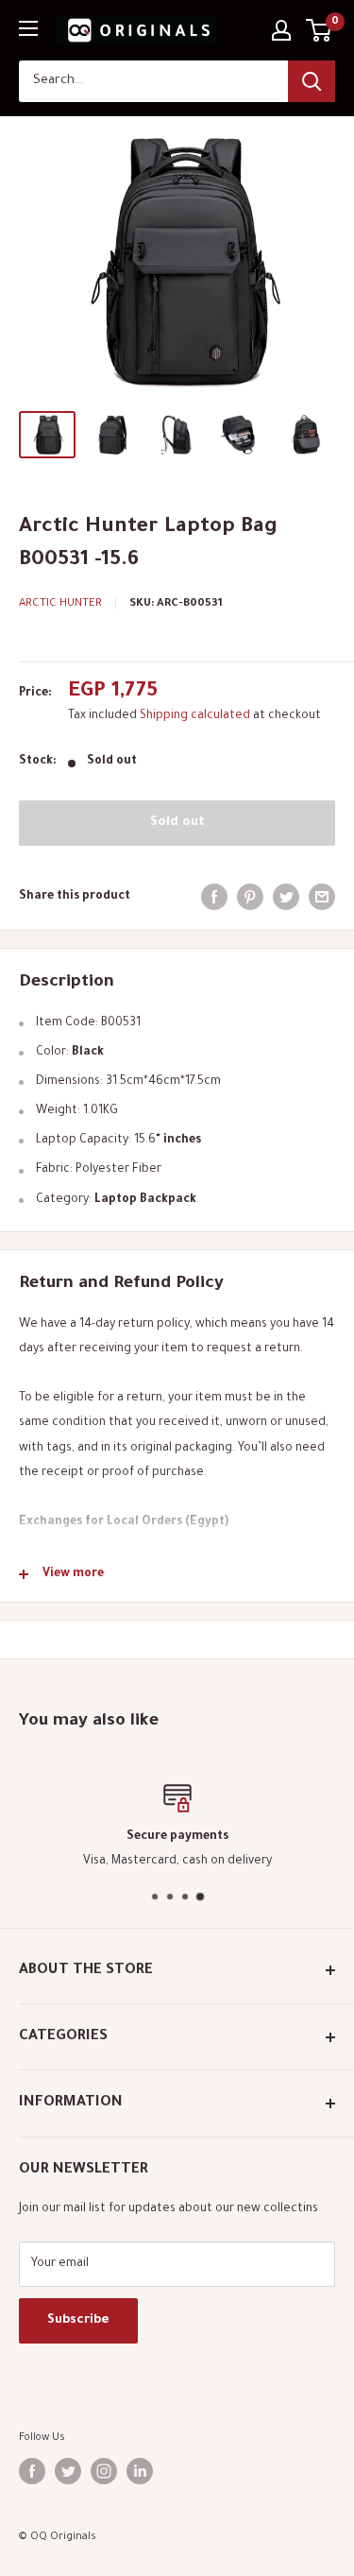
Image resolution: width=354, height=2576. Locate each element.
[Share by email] (322, 897)
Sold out (177, 823)
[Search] (312, 81)
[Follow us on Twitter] (68, 2471)
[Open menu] (28, 28)
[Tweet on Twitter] (286, 897)
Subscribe (78, 2320)
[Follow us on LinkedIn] (140, 2471)
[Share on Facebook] (214, 897)
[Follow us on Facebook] (32, 2471)
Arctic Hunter (60, 604)
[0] (320, 30)
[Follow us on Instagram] (104, 2471)
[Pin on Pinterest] (250, 897)
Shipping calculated (195, 716)
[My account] (281, 30)
